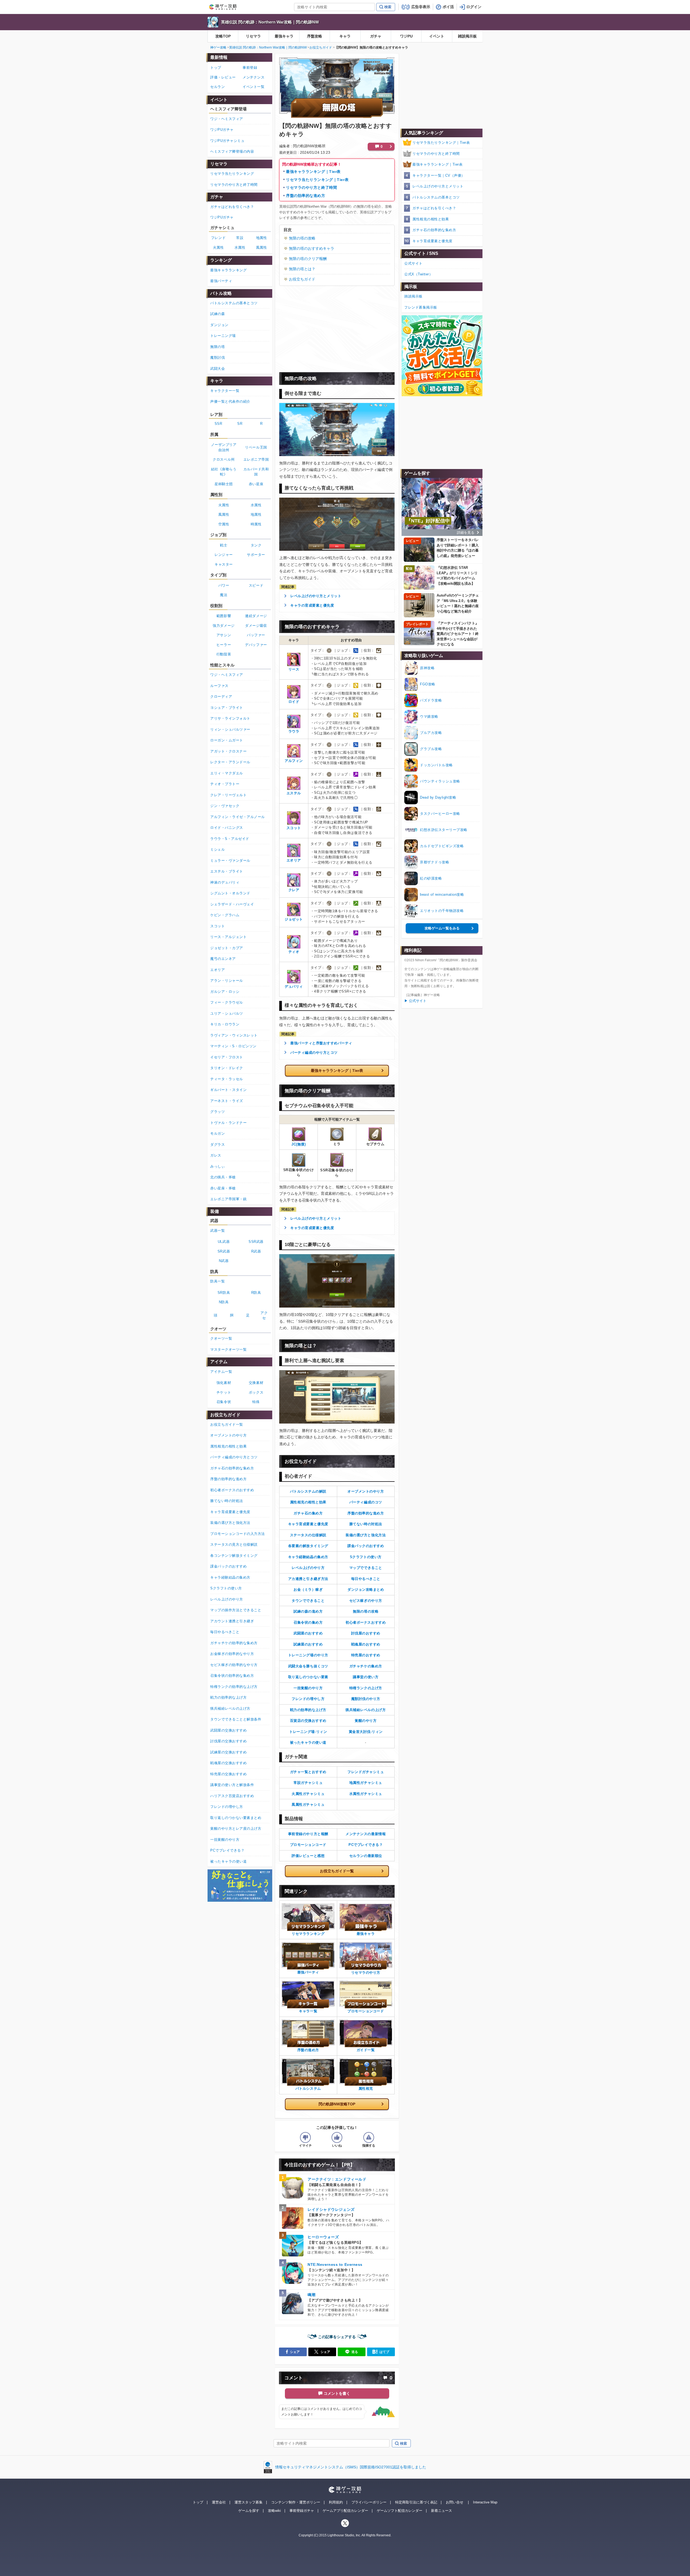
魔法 (224, 595)
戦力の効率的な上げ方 (308, 1710)
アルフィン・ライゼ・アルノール (238, 817)
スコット (218, 926)
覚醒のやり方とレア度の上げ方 (236, 1828)
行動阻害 (224, 654)
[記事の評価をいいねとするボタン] (337, 2137)
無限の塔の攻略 (302, 238)
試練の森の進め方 (308, 1611)
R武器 (256, 1251)
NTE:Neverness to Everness (335, 2264)
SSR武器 (256, 1242)
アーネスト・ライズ (227, 1101)
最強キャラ (284, 36)
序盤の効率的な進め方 (306, 196)
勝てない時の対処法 (366, 1524)
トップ (216, 68)
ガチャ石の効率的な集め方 (434, 230)
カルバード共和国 (256, 472)
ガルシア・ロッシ (225, 992)
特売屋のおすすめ (366, 1655)
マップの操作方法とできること (236, 1610)
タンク (256, 545)
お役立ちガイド (321, 47)
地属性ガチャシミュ (366, 1783)
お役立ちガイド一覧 (337, 1871)
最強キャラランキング (228, 270)
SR (240, 424)
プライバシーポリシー (369, 2502)
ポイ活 (448, 7)
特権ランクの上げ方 (366, 1688)
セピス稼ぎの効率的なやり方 (234, 1665)
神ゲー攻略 (218, 47)
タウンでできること (308, 1601)
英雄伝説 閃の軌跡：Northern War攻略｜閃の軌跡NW (270, 22)
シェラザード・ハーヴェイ (232, 904)
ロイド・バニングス (227, 828)
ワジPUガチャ (222, 130)
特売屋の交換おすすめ (228, 1774)
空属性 (224, 524)
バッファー (256, 635)
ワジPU (406, 36)
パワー (224, 585)
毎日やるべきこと (366, 1579)
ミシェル (218, 849)
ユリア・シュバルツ (227, 1013)
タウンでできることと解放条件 (236, 1719)
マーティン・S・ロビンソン (233, 1046)
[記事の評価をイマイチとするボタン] (305, 2137)
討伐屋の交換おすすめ (228, 1741)
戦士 (224, 545)
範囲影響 (224, 616)
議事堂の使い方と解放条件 (232, 1785)
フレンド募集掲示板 (421, 307)
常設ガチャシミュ (308, 1783)
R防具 (256, 1293)
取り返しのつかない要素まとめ (236, 1818)
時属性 (256, 524)
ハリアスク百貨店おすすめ (232, 1796)
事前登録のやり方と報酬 (308, 1834)
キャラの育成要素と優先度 (312, 605)
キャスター (224, 564)
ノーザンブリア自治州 (224, 447)
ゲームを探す (249, 2511)
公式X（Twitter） (418, 274)
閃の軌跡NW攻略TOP (337, 2104)
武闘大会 (218, 369)
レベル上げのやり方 (308, 1568)
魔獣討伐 (218, 358)
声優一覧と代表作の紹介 (230, 401)
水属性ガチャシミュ (366, 1794)
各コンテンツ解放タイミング (234, 1556)
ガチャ (376, 36)
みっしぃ (218, 1166)
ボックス (256, 1392)
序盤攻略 (315, 36)
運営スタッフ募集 (249, 2502)
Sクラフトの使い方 (366, 1557)
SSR (218, 424)
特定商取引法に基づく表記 (416, 2502)
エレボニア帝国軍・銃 (228, 1199)
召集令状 (224, 1402)
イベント (437, 36)
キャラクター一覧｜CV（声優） (439, 175)
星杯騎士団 (224, 484)
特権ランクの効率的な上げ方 (234, 1687)
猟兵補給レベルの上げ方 (366, 1710)
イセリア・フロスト (227, 1057)
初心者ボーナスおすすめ (366, 1622)
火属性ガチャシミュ (308, 1794)
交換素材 (256, 1383)
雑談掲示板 (467, 36)
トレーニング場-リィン (308, 1732)
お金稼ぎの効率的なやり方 (232, 1654)
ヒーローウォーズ (323, 2237)
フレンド (218, 238)
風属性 (262, 247)
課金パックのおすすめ (366, 1546)
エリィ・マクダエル (227, 773)
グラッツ (218, 1112)
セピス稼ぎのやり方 (366, 1601)
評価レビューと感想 (308, 1856)
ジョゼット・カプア (227, 948)
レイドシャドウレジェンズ (331, 2209)
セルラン (218, 87)
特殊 (256, 1402)
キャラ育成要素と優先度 (308, 1524)
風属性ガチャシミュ (308, 1804)
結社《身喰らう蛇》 (224, 472)
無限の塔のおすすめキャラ (312, 248)
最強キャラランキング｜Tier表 (313, 172)
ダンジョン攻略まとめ (366, 1590)
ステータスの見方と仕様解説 (234, 1544)
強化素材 (224, 1383)
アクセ (264, 1316)
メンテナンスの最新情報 (366, 1834)
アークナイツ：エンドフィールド (337, 2179)
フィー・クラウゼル (227, 1002)
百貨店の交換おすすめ (308, 1721)
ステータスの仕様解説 (308, 1535)
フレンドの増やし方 (308, 1699)
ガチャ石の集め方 (308, 1513)
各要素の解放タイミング (308, 1546)
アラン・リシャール (227, 981)
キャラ (345, 36)
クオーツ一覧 (221, 1338)
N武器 (224, 1261)
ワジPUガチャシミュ (227, 141)
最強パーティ (221, 281)
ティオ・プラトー (225, 784)
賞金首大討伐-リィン (366, 1732)
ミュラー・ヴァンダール (230, 861)
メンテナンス (253, 77)
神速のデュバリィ (225, 882)
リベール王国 (256, 447)
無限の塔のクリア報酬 (308, 259)
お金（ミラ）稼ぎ (308, 1590)
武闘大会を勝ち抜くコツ (308, 1666)
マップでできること (366, 1568)
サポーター (256, 555)
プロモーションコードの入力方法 (238, 1534)
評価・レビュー (223, 77)
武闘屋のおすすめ (308, 1633)
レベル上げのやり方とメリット (316, 596)
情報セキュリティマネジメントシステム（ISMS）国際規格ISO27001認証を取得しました (351, 2467)
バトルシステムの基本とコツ (436, 197)
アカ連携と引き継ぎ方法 (308, 1579)
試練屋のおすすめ (308, 1644)
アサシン (224, 635)
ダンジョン (219, 325)
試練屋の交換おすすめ (228, 1752)
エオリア (218, 970)
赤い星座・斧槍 (223, 1188)
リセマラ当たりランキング (232, 174)
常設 (240, 238)
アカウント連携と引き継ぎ (232, 1621)
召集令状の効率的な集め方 (232, 1676)
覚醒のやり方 (366, 1721)
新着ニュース (441, 2511)
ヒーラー (224, 645)
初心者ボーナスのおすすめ (232, 1490)
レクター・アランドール (230, 762)
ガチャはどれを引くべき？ (434, 208)
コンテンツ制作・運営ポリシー (296, 2502)
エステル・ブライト (227, 871)
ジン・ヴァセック (225, 806)
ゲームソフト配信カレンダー (400, 2511)
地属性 (262, 238)
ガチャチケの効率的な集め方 (234, 1643)
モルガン (218, 1133)
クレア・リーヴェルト (228, 795)
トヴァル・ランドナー (228, 1123)
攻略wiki (274, 2511)
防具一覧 (218, 1281)
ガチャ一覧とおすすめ (308, 1772)
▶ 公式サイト (415, 1001)
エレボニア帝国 (256, 459)
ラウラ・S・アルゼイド (230, 839)
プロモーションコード (308, 1845)
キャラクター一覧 (225, 391)
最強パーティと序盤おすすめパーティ (321, 1043)
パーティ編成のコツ (366, 1502)
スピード (256, 585)
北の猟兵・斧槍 (223, 1177)
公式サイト (413, 263)
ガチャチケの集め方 (366, 1666)
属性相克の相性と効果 (308, 1502)
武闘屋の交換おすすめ (228, 1730)
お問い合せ (455, 2502)
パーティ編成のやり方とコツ (314, 1053)
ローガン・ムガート (227, 740)
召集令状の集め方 (308, 1622)
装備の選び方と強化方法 (366, 1535)
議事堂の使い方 (366, 1677)
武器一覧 (218, 1231)
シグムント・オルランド (230, 893)
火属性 (218, 247)
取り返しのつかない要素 (308, 1677)
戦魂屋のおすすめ (366, 1644)
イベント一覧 (253, 87)
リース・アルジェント (228, 937)
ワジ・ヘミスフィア (227, 119)
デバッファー (256, 645)
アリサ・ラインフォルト (230, 718)
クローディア (221, 697)
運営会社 (219, 2502)
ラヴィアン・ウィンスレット (234, 1035)
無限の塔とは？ (302, 269)
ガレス (216, 1155)
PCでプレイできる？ (366, 1845)
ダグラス (218, 1145)
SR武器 (224, 1251)
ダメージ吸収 (256, 626)
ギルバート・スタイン (228, 1090)
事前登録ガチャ (302, 2511)
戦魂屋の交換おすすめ (228, 1763)
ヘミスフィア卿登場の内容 (232, 151)
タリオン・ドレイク (227, 1068)
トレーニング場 (223, 336)
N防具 (224, 1302)
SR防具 (224, 1293)
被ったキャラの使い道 (308, 1742)
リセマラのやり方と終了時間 (311, 187)
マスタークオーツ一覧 (228, 1349)
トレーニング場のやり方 (308, 1655)
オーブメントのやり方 (366, 1491)
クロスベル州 (224, 459)
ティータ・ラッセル (227, 1079)
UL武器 (224, 1242)
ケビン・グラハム (225, 915)
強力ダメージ (224, 626)
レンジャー (224, 555)
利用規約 (336, 2502)
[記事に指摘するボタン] (369, 2137)
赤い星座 (256, 484)
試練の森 (218, 314)
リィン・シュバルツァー (230, 729)
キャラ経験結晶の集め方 (308, 1557)
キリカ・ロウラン (225, 1024)
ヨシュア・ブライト (227, 708)
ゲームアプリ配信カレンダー (345, 2511)
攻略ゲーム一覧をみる (442, 928)
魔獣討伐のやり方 (366, 1699)
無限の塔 (218, 347)
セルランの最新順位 (366, 1856)
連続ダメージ (256, 616)
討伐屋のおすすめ (366, 1633)
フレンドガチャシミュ (366, 1772)
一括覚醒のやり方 (308, 1688)
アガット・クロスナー (228, 751)
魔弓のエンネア (223, 959)
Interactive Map (485, 2502)
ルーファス (219, 686)
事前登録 (250, 68)
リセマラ (253, 36)
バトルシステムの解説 (308, 1491)
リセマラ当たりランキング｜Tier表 (317, 180)
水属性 (240, 247)
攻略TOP (223, 36)
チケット (224, 1392)
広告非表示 (421, 7)
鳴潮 (311, 2295)
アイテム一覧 (221, 1372)
